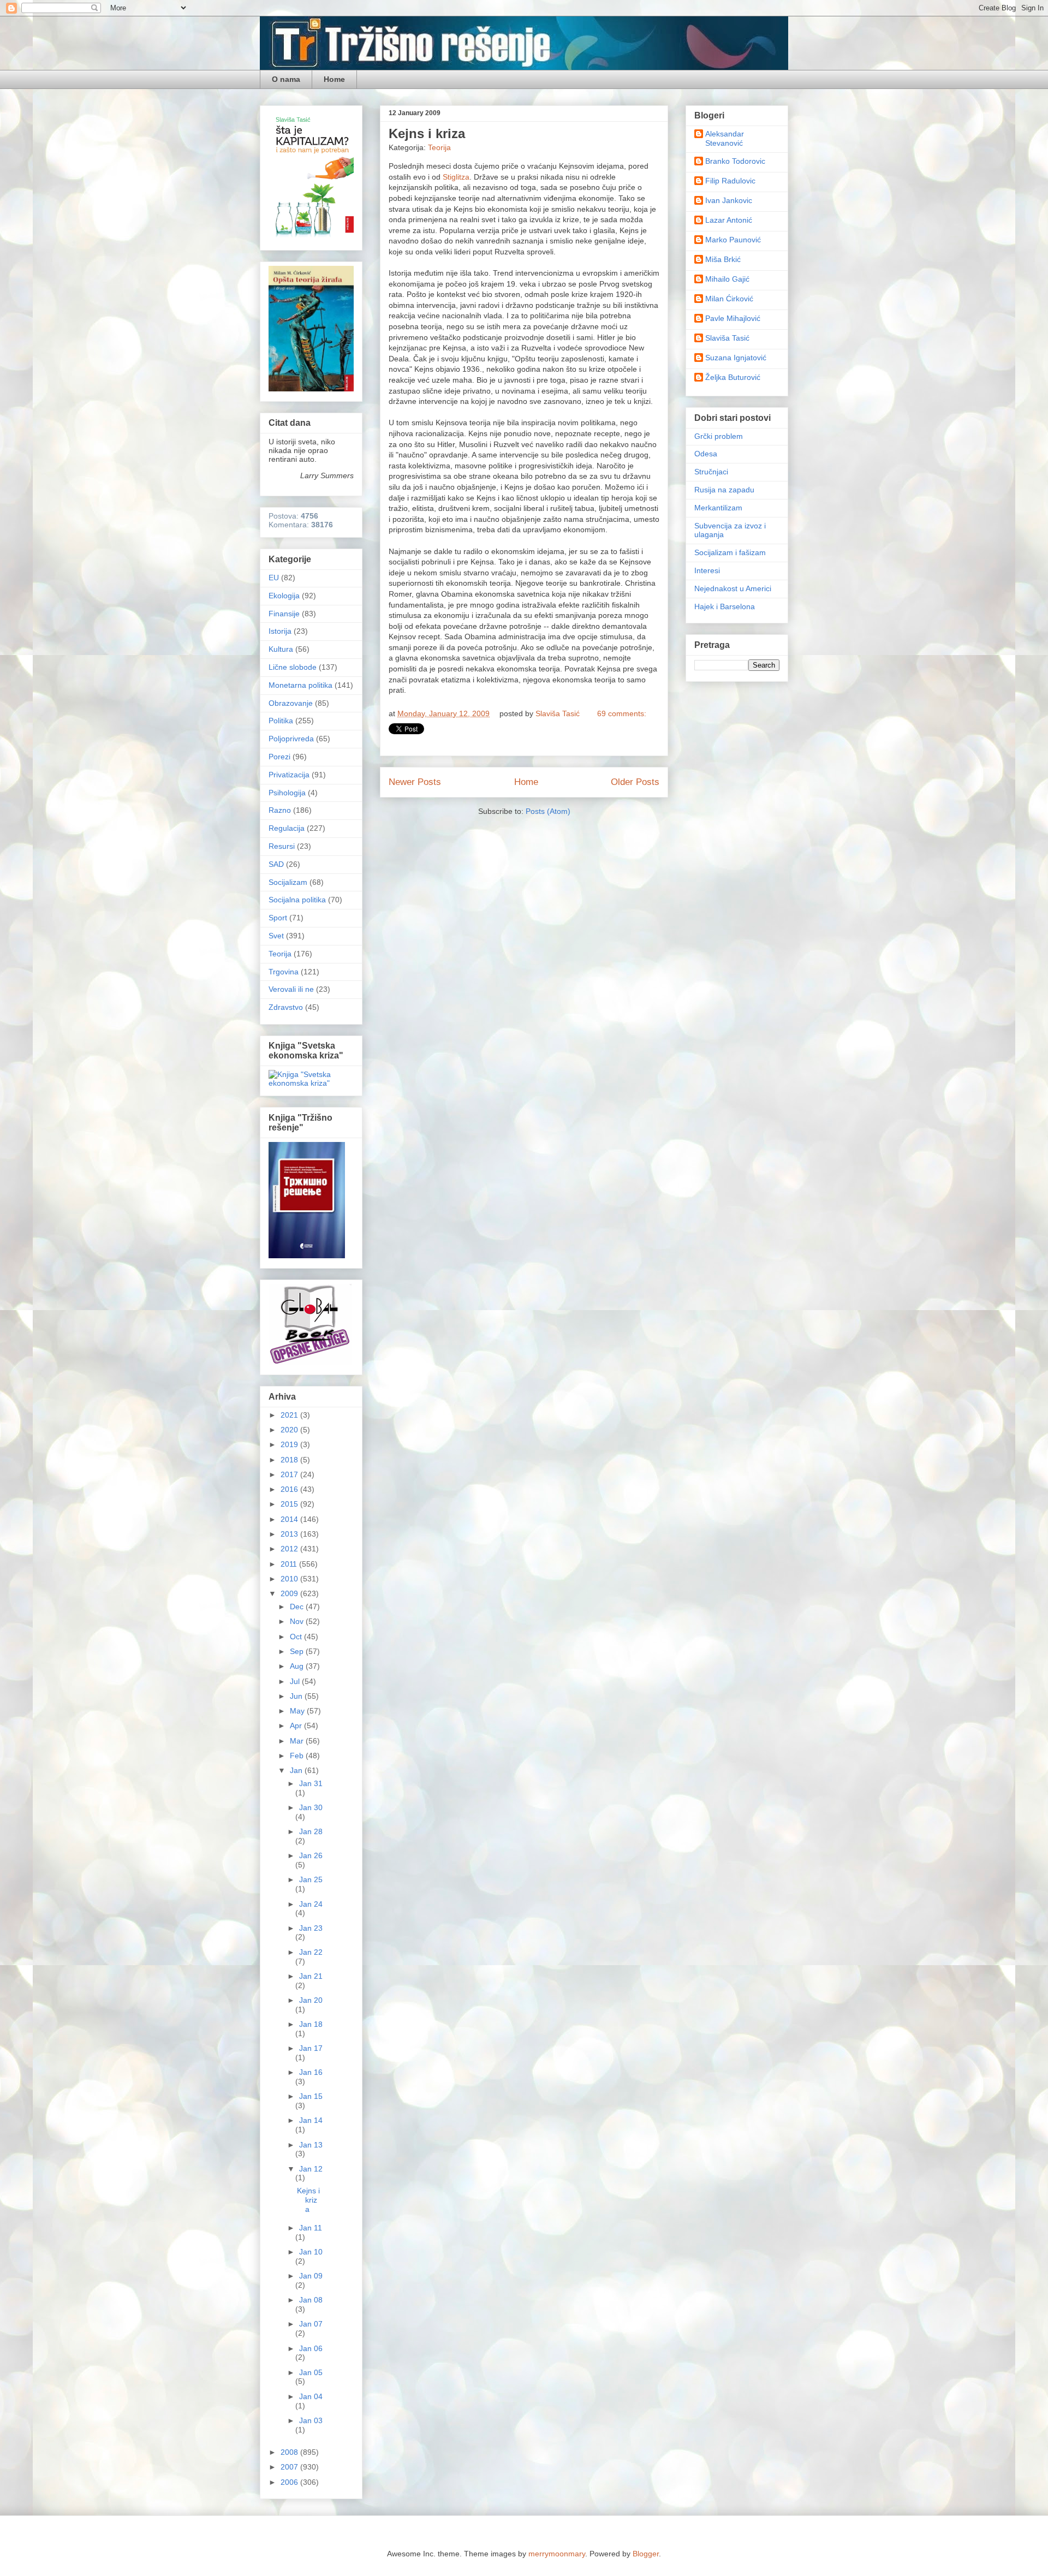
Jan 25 (311, 1879)
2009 (290, 1593)
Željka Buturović (733, 377)
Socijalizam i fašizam (730, 552)
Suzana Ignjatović (736, 358)
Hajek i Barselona (725, 606)
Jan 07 (311, 2324)
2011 (290, 1564)
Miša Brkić (723, 259)
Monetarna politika (300, 685)
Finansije (284, 614)
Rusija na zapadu (724, 490)
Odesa (706, 454)
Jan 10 (311, 2252)
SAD (276, 864)
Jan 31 (311, 1783)
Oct (297, 1637)
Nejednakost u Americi (733, 588)
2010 (290, 1579)
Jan (297, 1770)
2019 (290, 1444)
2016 (290, 1489)
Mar (298, 1741)
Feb (298, 1756)
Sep (298, 1651)
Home (334, 79)
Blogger (646, 2554)
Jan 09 (311, 2276)
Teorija (439, 147)
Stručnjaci (711, 472)
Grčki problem (719, 436)
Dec (298, 1607)
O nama (286, 79)
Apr (297, 1726)
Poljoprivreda (291, 739)
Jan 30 (311, 1807)
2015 (290, 1504)
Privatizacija (289, 775)
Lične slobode (293, 667)
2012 (290, 1549)
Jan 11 (311, 2228)
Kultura (281, 649)
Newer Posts (415, 782)
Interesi (707, 570)
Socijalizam (288, 882)
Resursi (282, 846)
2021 (290, 1415)
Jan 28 (311, 1831)
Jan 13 (311, 2145)
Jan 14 (311, 2120)
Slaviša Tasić (727, 338)
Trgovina (284, 972)
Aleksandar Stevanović (725, 138)
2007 (290, 2467)
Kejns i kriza (427, 133)
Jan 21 (311, 1976)
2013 (290, 1534)
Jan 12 (311, 2169)
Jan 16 (311, 2072)
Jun (297, 1696)
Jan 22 (311, 1952)
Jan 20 (311, 2000)
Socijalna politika (297, 900)
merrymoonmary (557, 2554)
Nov (298, 1621)
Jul (296, 1681)
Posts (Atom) (548, 811)
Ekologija (284, 596)
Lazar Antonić (729, 220)
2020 (290, 1430)
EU (274, 578)
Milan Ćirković (729, 299)
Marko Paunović (733, 240)
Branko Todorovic (735, 161)
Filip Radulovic (730, 181)
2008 (290, 2452)
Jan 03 (311, 2420)
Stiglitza (456, 177)
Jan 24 (311, 1904)
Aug (298, 1666)
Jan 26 (311, 1855)
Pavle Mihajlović (733, 318)
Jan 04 (311, 2396)
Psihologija (287, 793)
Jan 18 (311, 2024)
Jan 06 (311, 2348)
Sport (278, 918)
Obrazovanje (291, 703)
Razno (280, 810)
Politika (281, 721)
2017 (290, 1474)
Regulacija (287, 828)
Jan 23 (311, 1928)
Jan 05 (311, 2372)
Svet (276, 936)
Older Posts (635, 782)
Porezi (279, 757)
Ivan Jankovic (729, 200)
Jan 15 (311, 2096)
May (298, 1711)
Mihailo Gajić (727, 279)
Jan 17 (311, 2048)
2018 (290, 1460)
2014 (290, 1519)
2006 (290, 2482)
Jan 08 (311, 2300)
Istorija (280, 631)
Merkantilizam (718, 508)
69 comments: (622, 713)
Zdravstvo (286, 1007)
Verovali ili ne (291, 989)
